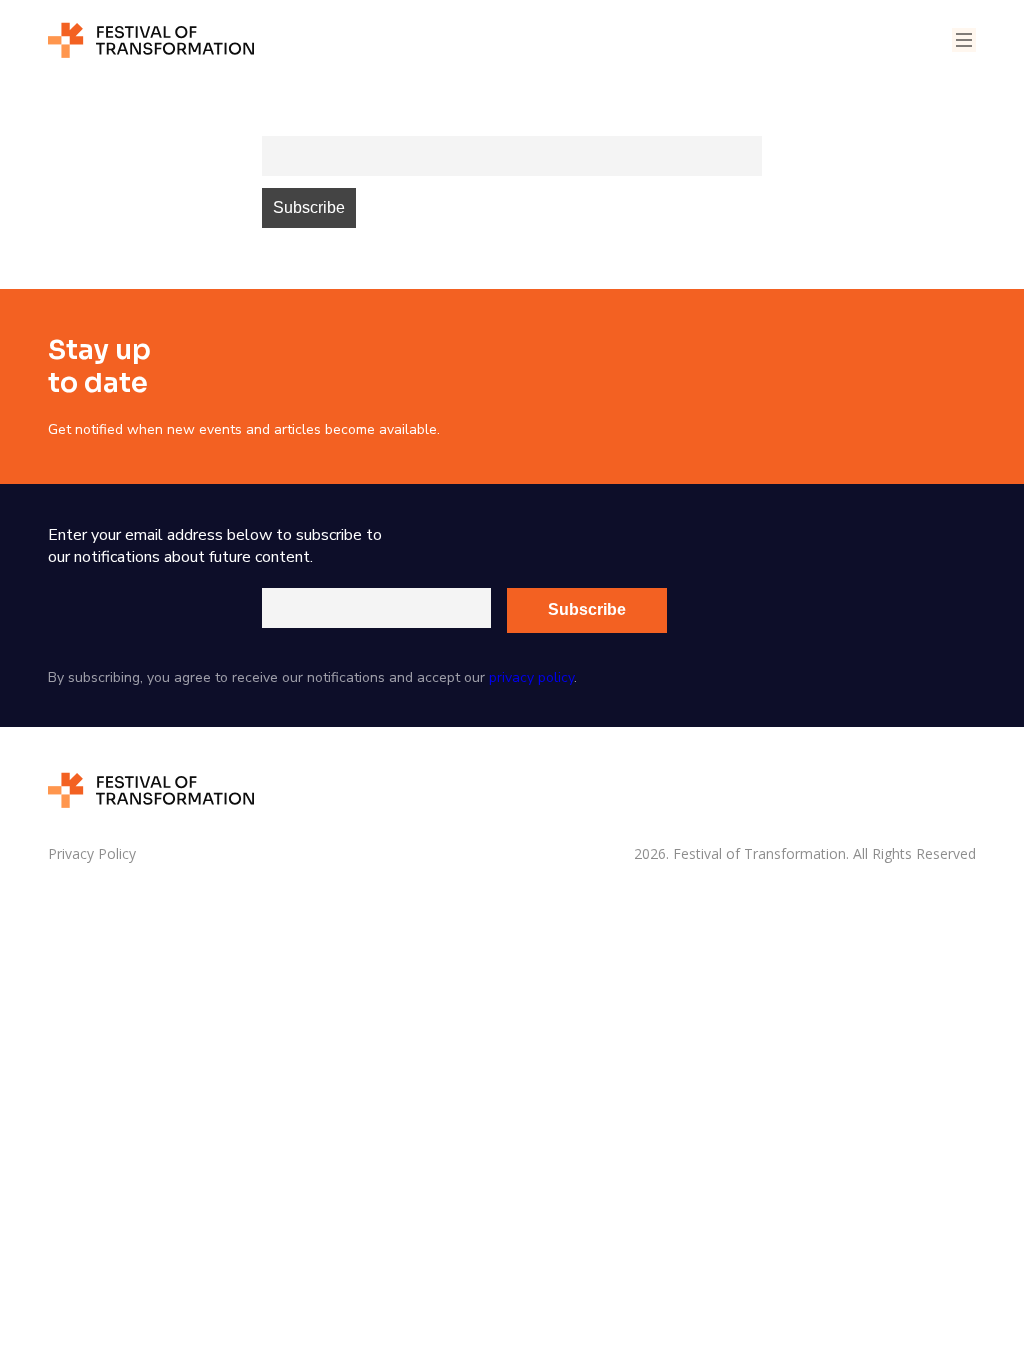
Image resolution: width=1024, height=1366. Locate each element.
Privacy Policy (92, 854)
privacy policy (531, 677)
